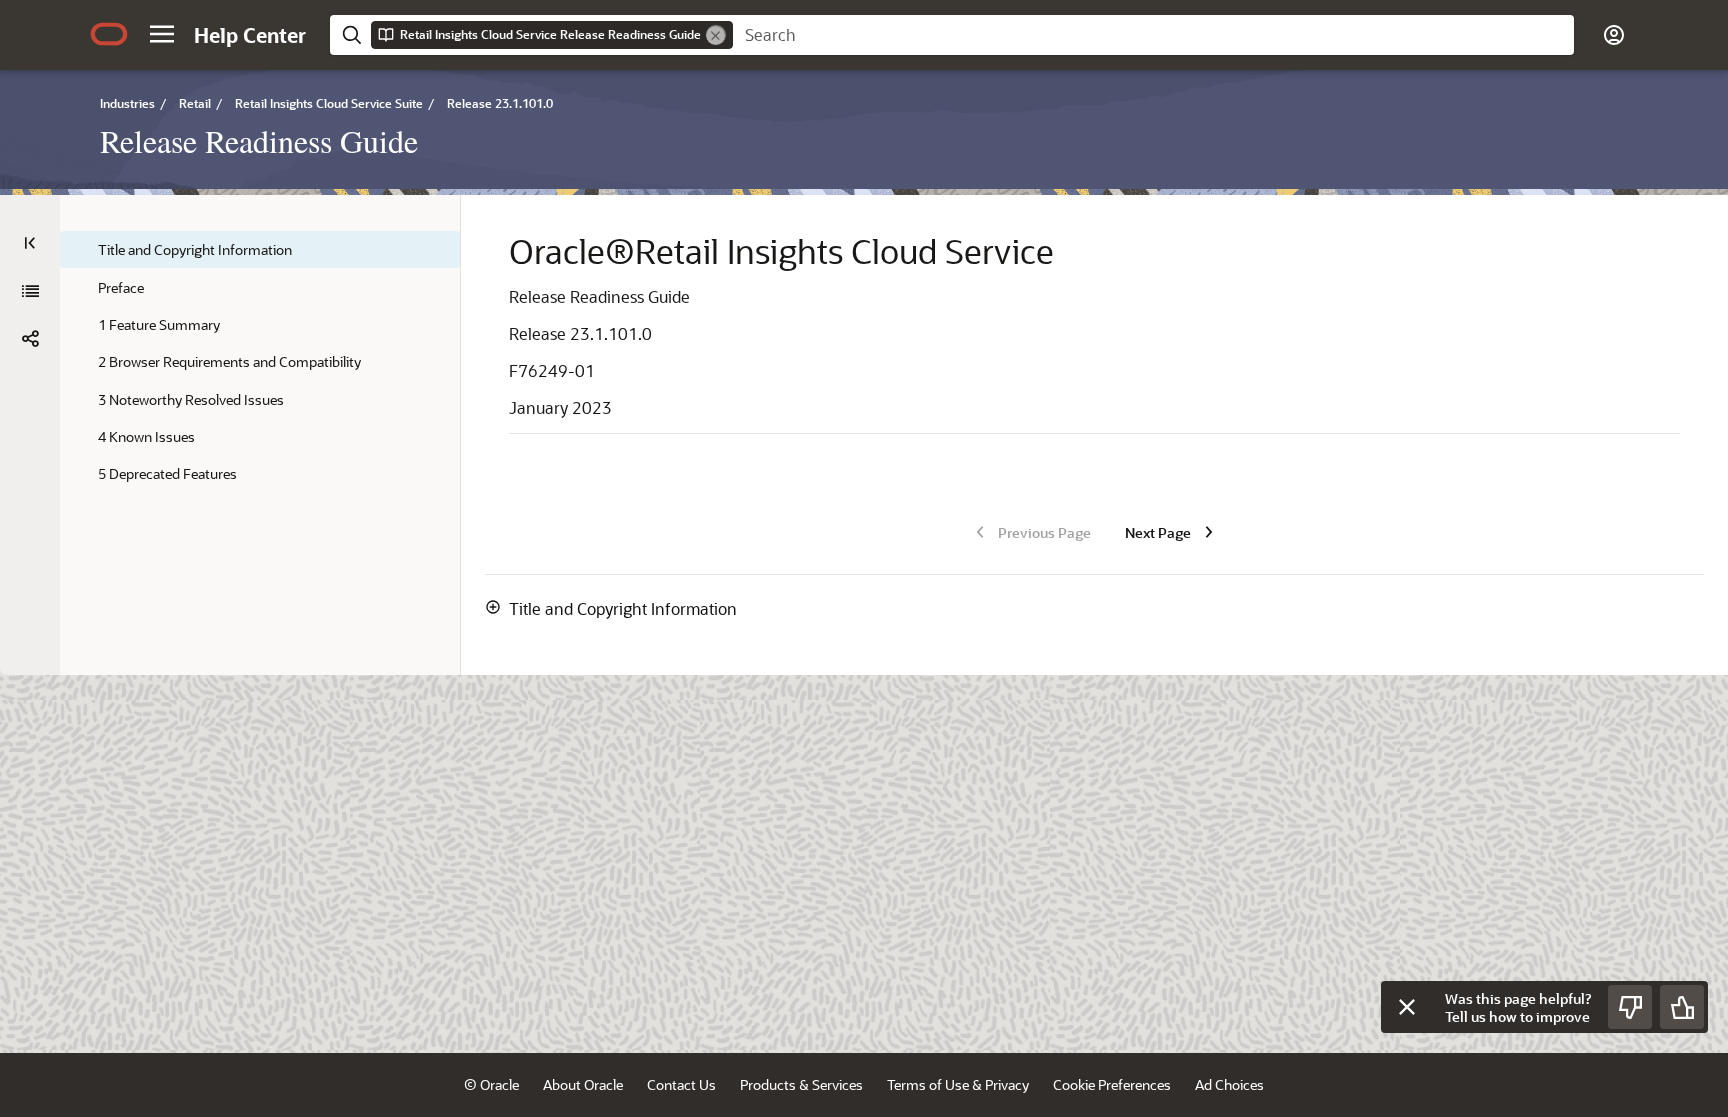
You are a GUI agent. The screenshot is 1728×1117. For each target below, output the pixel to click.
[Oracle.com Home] (109, 34)
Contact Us (681, 1084)
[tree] (260, 361)
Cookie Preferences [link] (1112, 1084)
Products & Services (801, 1084)
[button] (162, 34)
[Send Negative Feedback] (1630, 1007)
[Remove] (716, 35)
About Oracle (583, 1084)
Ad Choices (1229, 1084)
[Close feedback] (1407, 1007)
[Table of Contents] (30, 243)
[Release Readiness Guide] (30, 291)
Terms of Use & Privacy (958, 1084)
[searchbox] (1153, 35)
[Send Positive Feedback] (1682, 1007)
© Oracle (491, 1084)
